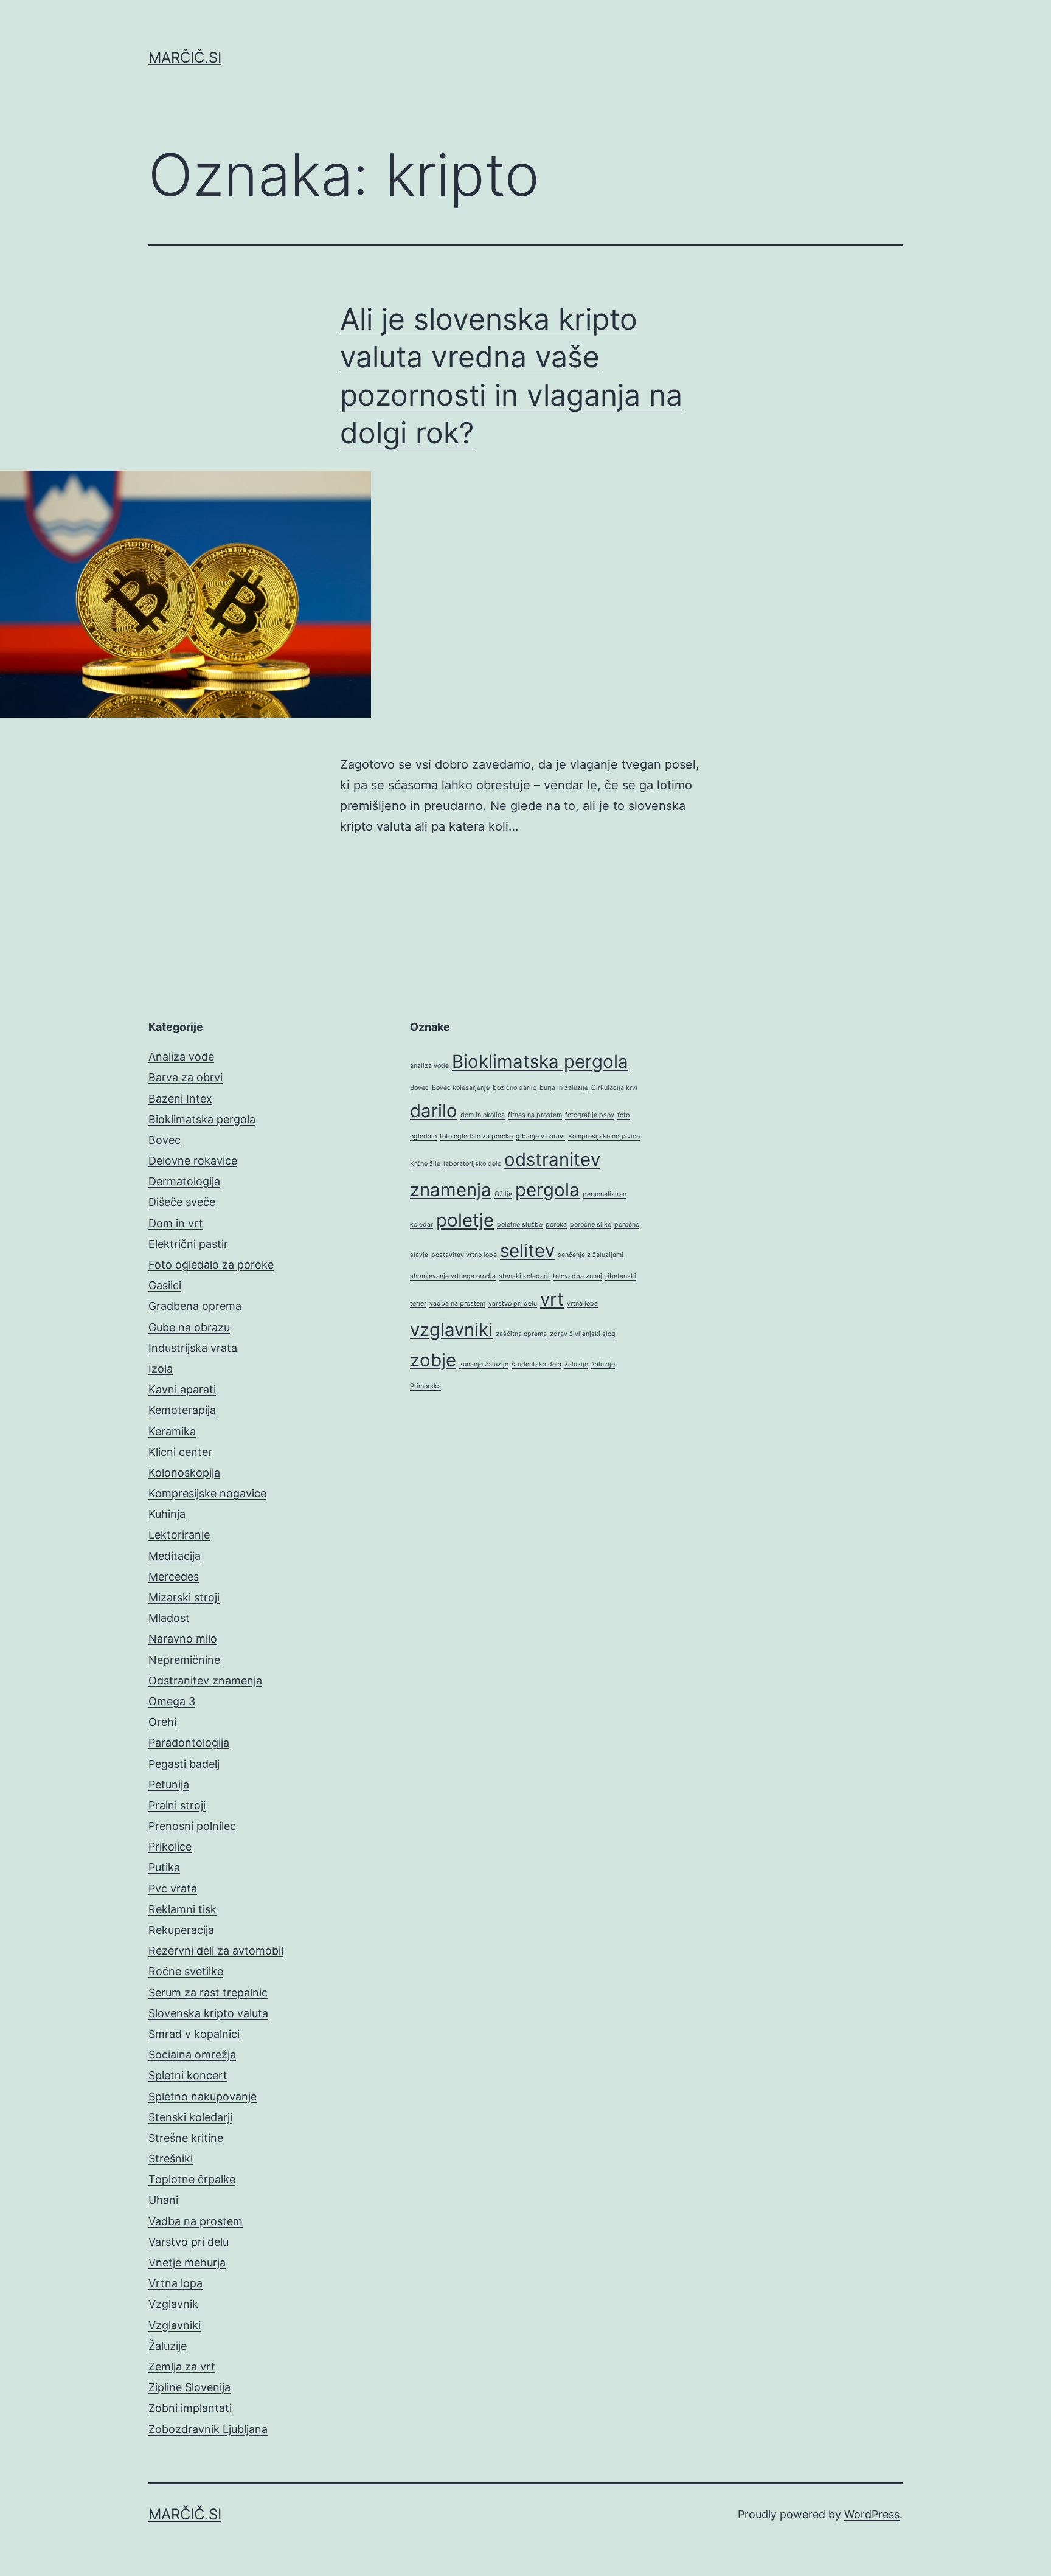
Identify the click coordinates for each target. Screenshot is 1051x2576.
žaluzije (576, 1364)
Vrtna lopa (175, 2283)
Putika (164, 1867)
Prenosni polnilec (192, 1826)
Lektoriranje (179, 1535)
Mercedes (174, 1577)
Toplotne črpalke (192, 2179)
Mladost (169, 1618)
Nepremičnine (184, 1660)
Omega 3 (172, 1701)
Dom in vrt (176, 1223)
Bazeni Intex (180, 1099)
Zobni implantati (190, 2408)
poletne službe (520, 1224)
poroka (556, 1224)
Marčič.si (185, 57)
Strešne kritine (186, 2138)
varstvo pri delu (513, 1304)
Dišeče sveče (182, 1202)
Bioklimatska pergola (202, 1119)
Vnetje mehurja (187, 2263)
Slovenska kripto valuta (208, 2013)
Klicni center (180, 1452)
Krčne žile (425, 1164)
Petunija (169, 1785)
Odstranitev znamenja (205, 1681)
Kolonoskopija (184, 1473)
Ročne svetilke (186, 1971)
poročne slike (591, 1224)
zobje (433, 1360)
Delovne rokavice (193, 1161)
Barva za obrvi (186, 1077)
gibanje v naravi (540, 1136)
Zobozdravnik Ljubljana (208, 2429)
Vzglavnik (173, 2304)
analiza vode (429, 1066)
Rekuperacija (181, 1930)
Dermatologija (184, 1181)
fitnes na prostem (535, 1115)
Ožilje (503, 1194)
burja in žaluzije (564, 1088)
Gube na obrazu (189, 1327)
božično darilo (515, 1088)
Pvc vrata (173, 1889)
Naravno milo (183, 1639)
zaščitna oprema (521, 1334)
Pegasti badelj (184, 1764)
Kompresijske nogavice (207, 1493)
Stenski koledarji (190, 2117)
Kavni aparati (182, 1389)
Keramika (172, 1431)
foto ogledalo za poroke (476, 1136)
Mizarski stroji (184, 1597)
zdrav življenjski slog (583, 1334)
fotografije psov (590, 1115)
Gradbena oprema (195, 1306)
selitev (527, 1251)
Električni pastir (188, 1244)
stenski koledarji (524, 1276)
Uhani (163, 2200)
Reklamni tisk (182, 1909)
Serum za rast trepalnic (208, 1993)
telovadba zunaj (578, 1276)
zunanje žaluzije (484, 1364)
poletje (465, 1220)
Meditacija (175, 1556)
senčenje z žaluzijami (591, 1255)
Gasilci (165, 1285)
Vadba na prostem (196, 2221)
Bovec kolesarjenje (461, 1088)
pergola (547, 1190)
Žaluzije (168, 2346)
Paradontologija (189, 1743)
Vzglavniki (175, 2325)
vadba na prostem (457, 1304)
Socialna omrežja (192, 2055)
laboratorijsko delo (472, 1164)
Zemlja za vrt (182, 2367)
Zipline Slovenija (189, 2387)
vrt (552, 1299)
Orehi (162, 1722)
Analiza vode (181, 1057)
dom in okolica (483, 1115)
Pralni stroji (177, 1805)
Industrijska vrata (193, 1348)
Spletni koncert (188, 2075)
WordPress (872, 2514)
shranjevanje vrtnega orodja (453, 1276)
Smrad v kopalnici (194, 2034)
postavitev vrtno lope (464, 1255)
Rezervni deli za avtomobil (216, 1951)
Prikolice (170, 1847)
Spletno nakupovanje (203, 2096)
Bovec (165, 1140)
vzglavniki (451, 1330)
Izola (161, 1369)
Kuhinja (167, 1514)
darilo (434, 1111)
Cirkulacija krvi (614, 1088)
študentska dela (536, 1364)
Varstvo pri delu (189, 2242)
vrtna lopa (582, 1304)
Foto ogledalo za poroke (211, 1265)
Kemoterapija (182, 1410)
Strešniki (171, 2159)
